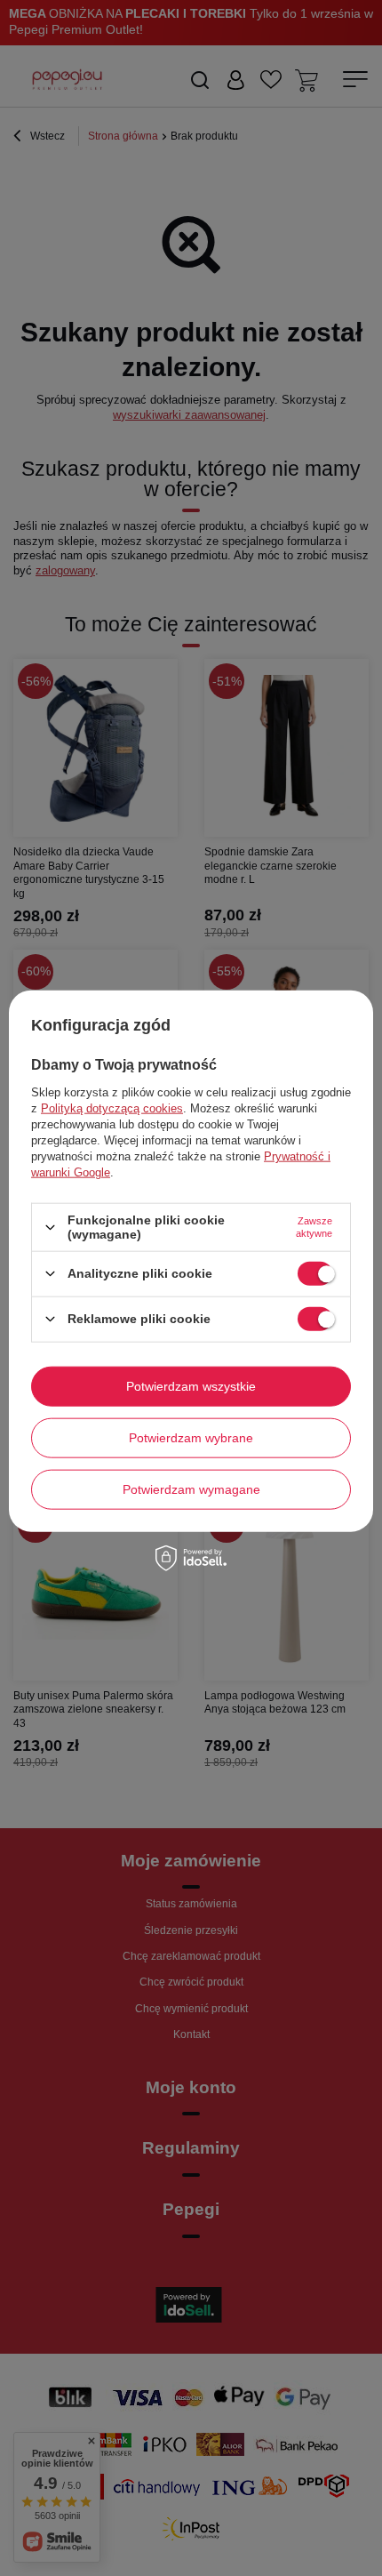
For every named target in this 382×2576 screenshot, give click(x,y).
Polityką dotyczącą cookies (112, 1108)
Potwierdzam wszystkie (191, 1386)
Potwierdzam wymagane (191, 1489)
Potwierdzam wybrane (191, 1438)
